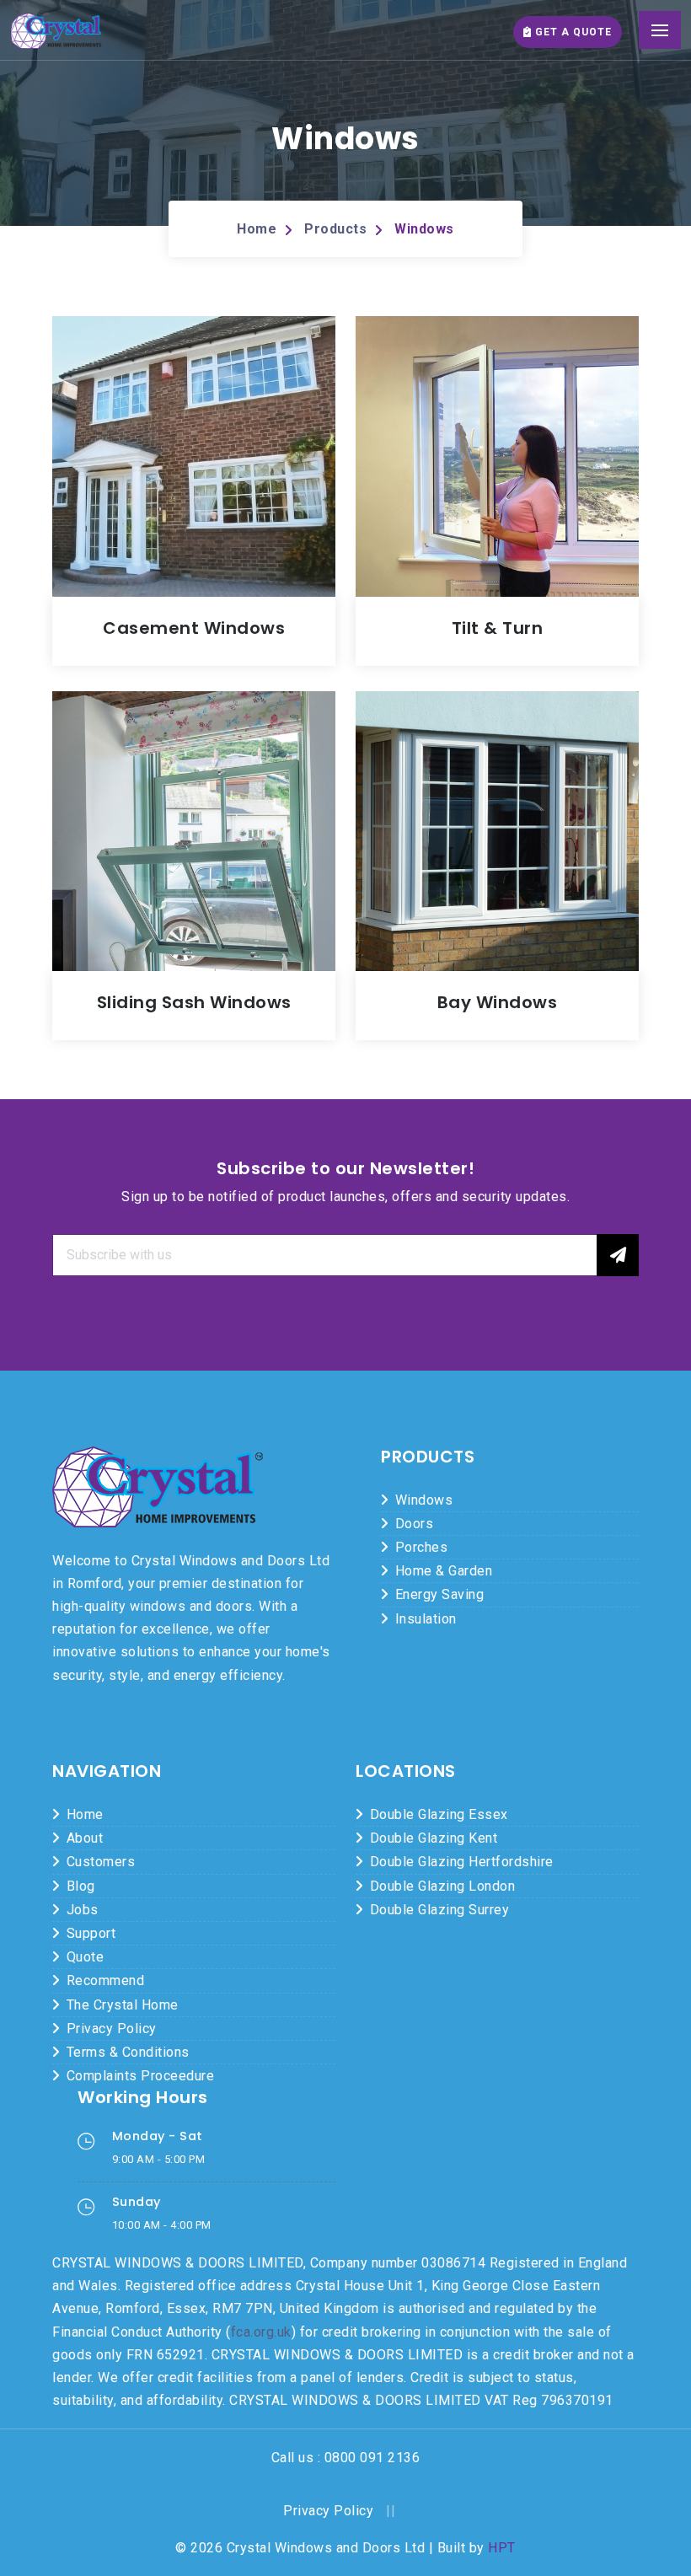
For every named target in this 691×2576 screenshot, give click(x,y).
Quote (86, 1957)
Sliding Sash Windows (194, 1002)
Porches (422, 1547)
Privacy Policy (112, 2029)
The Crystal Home (123, 2005)
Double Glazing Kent (434, 1838)
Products (335, 229)
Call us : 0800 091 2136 (346, 2458)
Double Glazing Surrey (440, 1910)
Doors (415, 1524)
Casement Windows (194, 628)
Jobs (83, 1910)
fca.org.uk (261, 2332)
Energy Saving (440, 1594)
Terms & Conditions (128, 2052)
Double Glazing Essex (439, 1814)
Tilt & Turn (498, 628)
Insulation (426, 1619)
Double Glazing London (443, 1886)
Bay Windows (498, 1002)
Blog (81, 1886)
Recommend (106, 1980)
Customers (101, 1862)
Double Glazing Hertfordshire (462, 1862)
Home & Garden (444, 1571)
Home (257, 229)
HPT (502, 2548)
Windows (424, 229)
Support (91, 1933)
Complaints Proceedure (141, 2076)
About (85, 1838)
